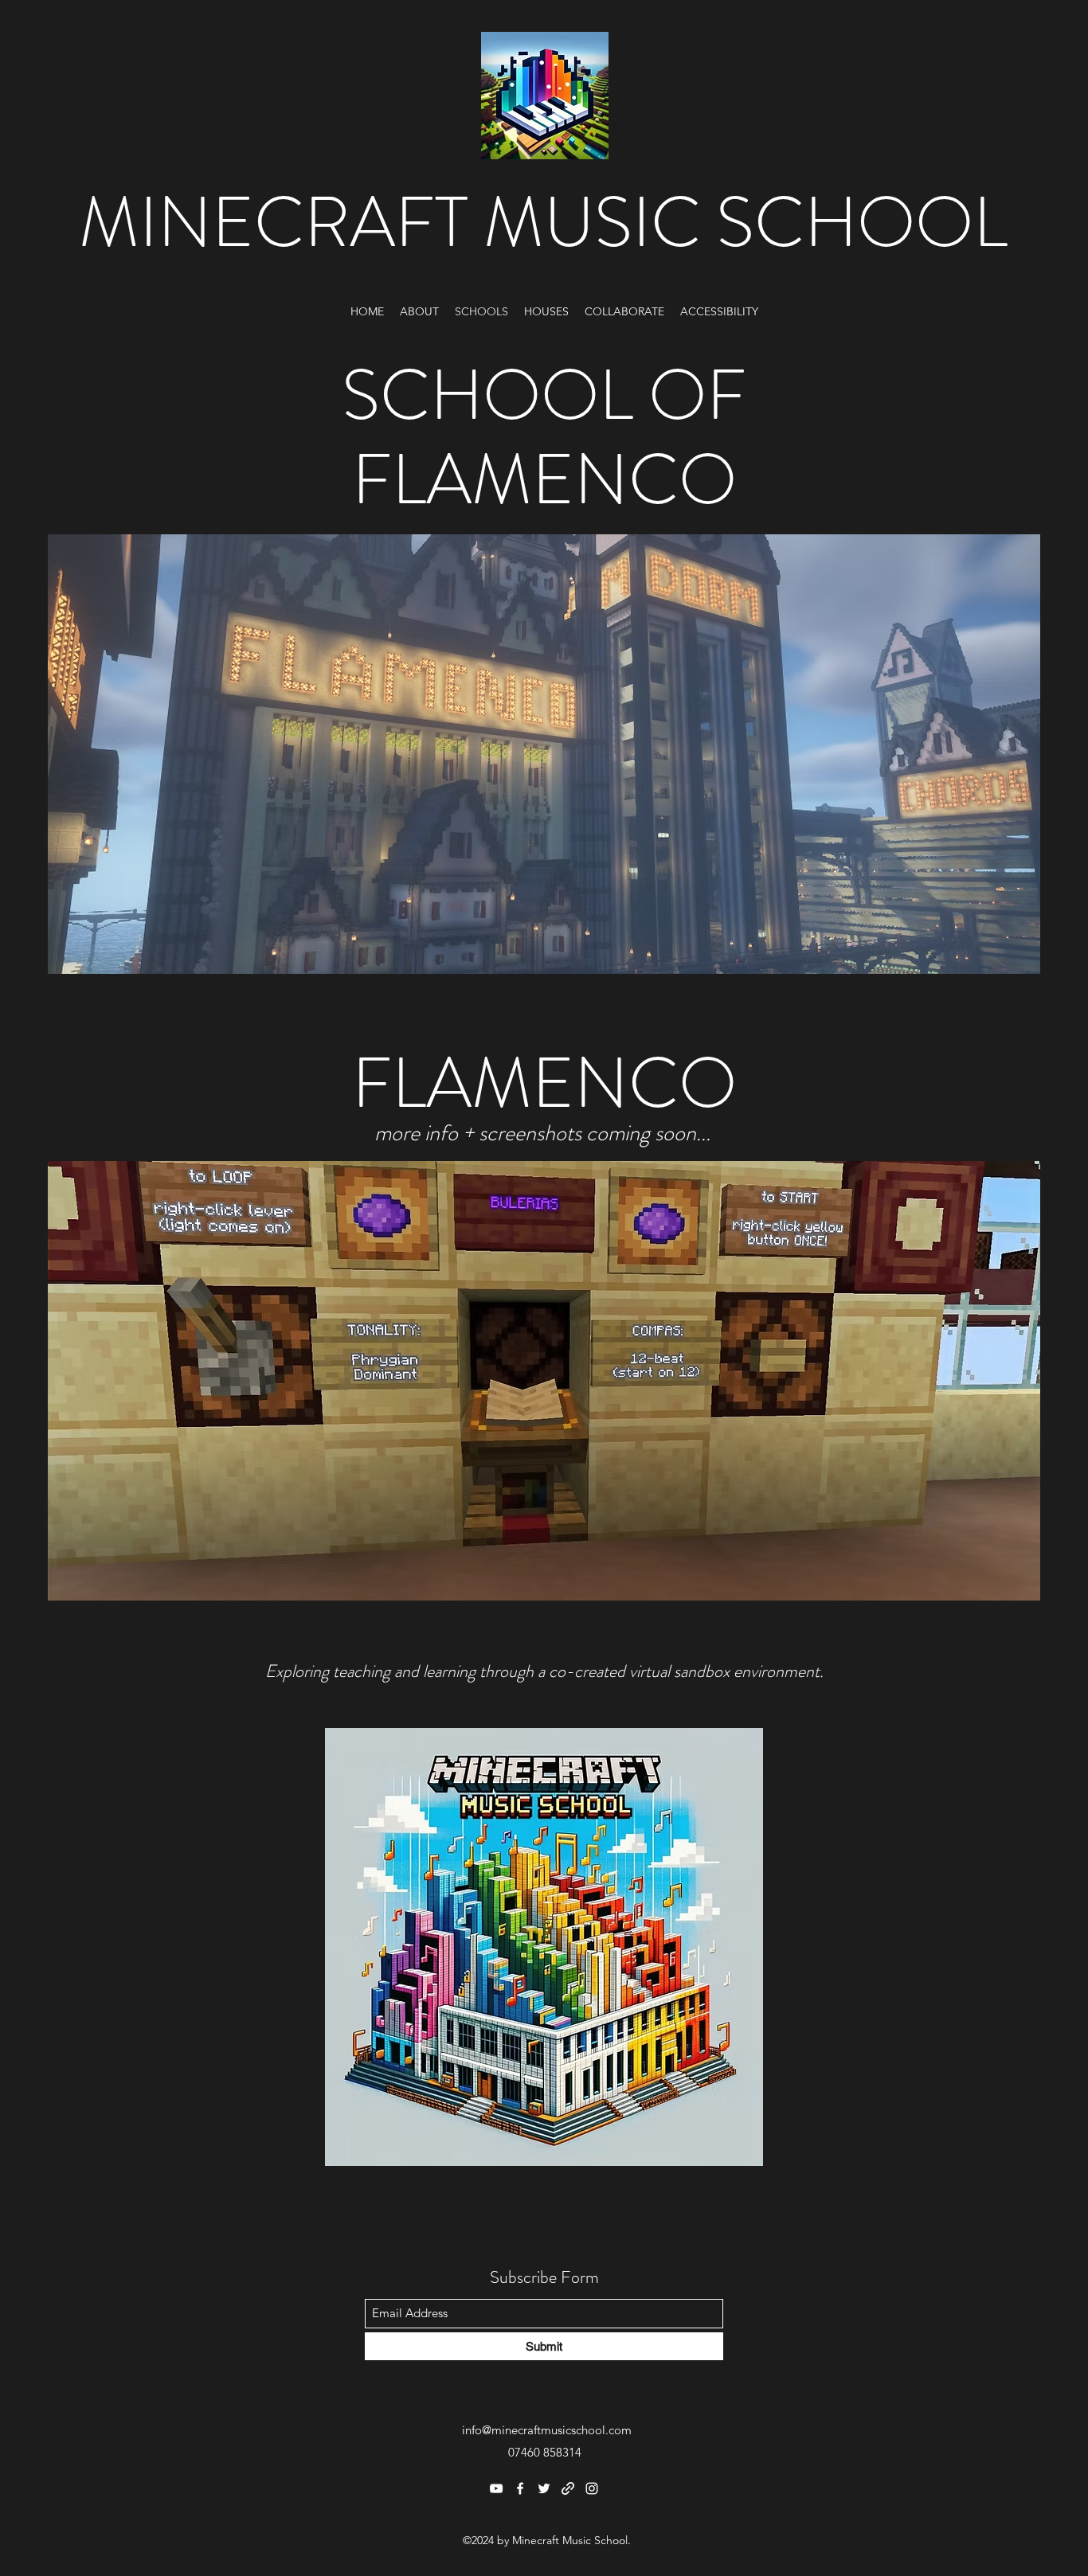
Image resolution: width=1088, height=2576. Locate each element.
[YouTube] (496, 2488)
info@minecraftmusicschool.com (547, 2430)
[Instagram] (592, 2488)
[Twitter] (544, 2488)
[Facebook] (520, 2488)
